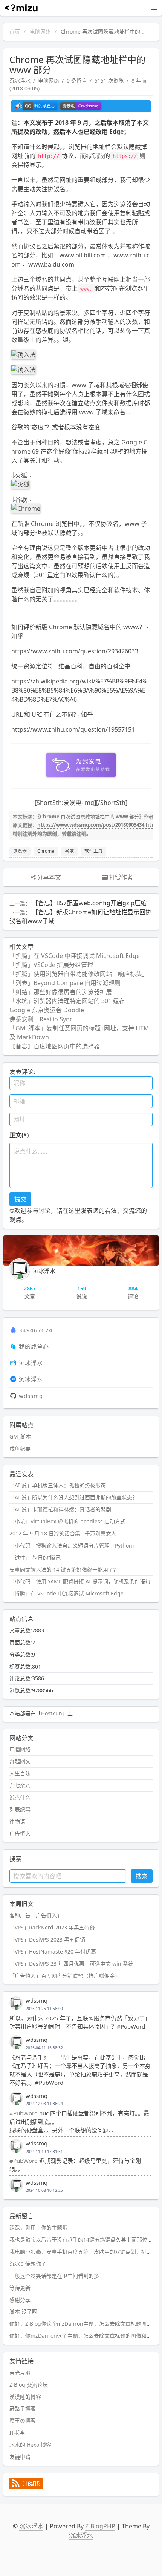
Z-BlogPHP (100, 2526)
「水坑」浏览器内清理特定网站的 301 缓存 (67, 1001)
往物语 (17, 1821)
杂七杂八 (20, 1785)
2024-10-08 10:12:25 (44, 2190)
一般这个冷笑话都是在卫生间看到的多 (54, 2276)
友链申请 (20, 2457)
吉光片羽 (20, 2373)
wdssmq (31, 1396)
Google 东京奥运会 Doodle (47, 1010)
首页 (15, 31)
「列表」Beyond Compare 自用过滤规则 (65, 983)
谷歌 (69, 851)
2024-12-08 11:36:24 (44, 2104)
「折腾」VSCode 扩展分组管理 (51, 965)
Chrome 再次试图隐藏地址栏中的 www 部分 (89, 817)
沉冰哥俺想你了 (28, 2264)
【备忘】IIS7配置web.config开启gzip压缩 (89, 903)
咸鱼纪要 (20, 1449)
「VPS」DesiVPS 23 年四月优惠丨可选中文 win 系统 (71, 1964)
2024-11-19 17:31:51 (44, 2152)
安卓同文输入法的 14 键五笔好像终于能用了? (63, 1570)
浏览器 (20, 851)
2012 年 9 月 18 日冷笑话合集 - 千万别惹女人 (63, 1533)
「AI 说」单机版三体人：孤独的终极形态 (58, 1485)
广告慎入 (20, 1834)
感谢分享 (20, 2300)
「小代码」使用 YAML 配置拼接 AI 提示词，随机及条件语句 (80, 1581)
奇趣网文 (20, 1761)
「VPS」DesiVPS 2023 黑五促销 (47, 1939)
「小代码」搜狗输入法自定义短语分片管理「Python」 (73, 1545)
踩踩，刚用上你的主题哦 (38, 2227)
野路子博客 (23, 2408)
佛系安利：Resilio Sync (41, 1019)
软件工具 (93, 851)
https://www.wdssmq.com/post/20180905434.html (98, 825)
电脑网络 (40, 31)
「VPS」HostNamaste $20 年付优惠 (53, 1952)
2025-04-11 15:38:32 (44, 2048)
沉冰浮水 (20, 80)
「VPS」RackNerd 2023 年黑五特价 (52, 1927)
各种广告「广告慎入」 (36, 1915)
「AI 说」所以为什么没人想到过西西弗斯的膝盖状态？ (73, 1497)
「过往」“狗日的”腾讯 (35, 1558)
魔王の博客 (23, 2420)
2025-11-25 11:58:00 (44, 2009)
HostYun (52, 1713)
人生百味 (20, 1773)
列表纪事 (20, 1809)
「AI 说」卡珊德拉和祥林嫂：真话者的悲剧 (60, 1509)
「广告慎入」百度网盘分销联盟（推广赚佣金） (65, 1976)
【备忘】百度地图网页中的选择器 (55, 1046)
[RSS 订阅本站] (26, 2487)
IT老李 (17, 2433)
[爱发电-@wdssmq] (81, 106)
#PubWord (24, 2113)
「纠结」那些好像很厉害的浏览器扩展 (61, 992)
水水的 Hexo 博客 (30, 2445)
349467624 (36, 1330)
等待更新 (20, 2288)
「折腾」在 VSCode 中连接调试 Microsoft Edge (75, 956)
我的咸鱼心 (34, 1346)
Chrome (46, 851)
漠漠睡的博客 (25, 2397)
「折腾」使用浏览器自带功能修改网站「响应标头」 (79, 974)
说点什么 (20, 1797)
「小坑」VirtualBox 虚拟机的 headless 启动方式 (67, 1521)
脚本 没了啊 (23, 2312)
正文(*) (19, 1135)
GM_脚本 (20, 1437)
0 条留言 (77, 80)
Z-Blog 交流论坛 (29, 2385)
